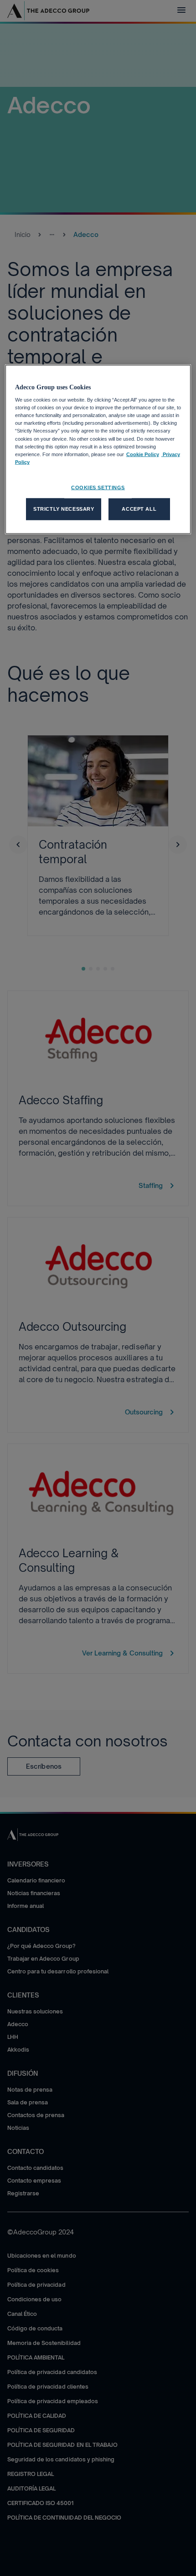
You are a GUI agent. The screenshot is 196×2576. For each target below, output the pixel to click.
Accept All (139, 508)
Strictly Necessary (64, 508)
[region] (98, 449)
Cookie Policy (143, 454)
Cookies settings (98, 487)
